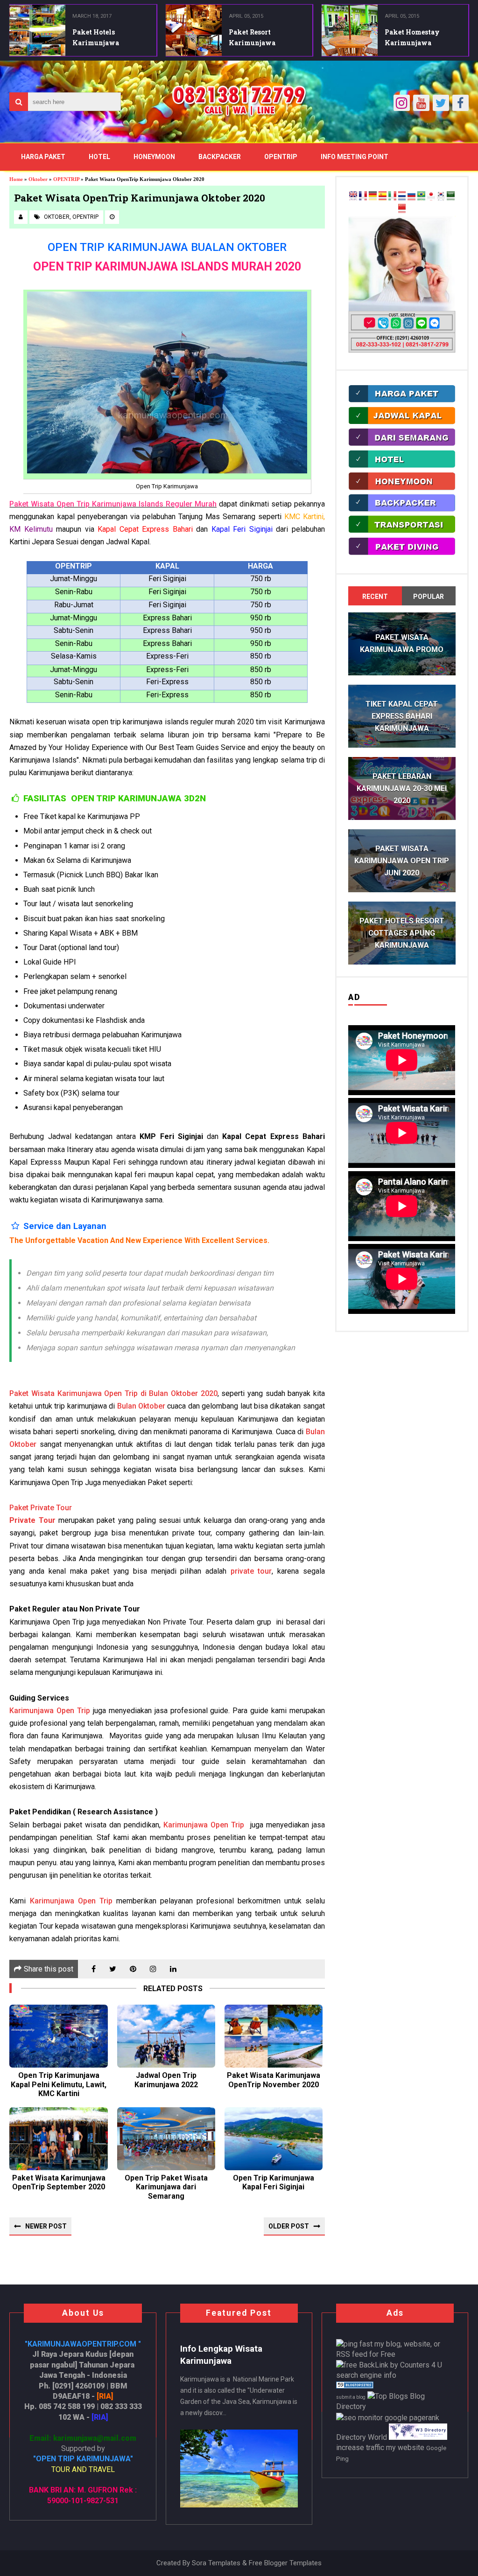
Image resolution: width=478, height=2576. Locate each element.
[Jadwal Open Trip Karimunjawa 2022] (166, 2036)
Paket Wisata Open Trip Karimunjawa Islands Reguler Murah (113, 504)
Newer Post (46, 2226)
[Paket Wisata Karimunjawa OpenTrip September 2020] (58, 2139)
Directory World (362, 2437)
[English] (353, 198)
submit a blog (351, 2397)
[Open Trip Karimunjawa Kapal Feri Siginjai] (274, 2139)
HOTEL (99, 157)
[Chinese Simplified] (402, 211)
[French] (363, 198)
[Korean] (441, 198)
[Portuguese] (421, 198)
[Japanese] (431, 198)
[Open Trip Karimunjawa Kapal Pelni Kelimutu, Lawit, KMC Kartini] (58, 2036)
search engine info (366, 2375)
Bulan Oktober (141, 1406)
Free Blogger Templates (285, 2563)
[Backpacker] (402, 510)
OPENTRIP (281, 157)
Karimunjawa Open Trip (50, 1711)
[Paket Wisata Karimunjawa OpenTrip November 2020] (274, 2036)
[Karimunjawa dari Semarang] (402, 445)
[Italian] (392, 198)
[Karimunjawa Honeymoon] (402, 489)
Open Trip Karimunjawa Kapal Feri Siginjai (274, 2182)
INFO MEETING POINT (355, 157)
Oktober (57, 217)
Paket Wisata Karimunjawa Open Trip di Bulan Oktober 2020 (113, 1393)
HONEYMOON (154, 157)
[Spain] (383, 198)
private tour (251, 1571)
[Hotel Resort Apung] (402, 467)
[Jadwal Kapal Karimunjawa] (402, 423)
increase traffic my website (380, 2448)
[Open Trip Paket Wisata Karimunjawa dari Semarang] (166, 2139)
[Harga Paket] (402, 401)
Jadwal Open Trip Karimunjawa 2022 (166, 2080)
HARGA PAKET (43, 157)
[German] (373, 198)
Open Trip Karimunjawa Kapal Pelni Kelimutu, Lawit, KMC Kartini (59, 2084)
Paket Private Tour (41, 1508)
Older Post (289, 2226)
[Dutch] (402, 198)
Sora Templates (216, 2563)
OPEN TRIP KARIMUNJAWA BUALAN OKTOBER (167, 247)
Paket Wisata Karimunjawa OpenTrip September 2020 (59, 2182)
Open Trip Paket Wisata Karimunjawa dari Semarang (166, 2187)
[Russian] (411, 198)
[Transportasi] (402, 531)
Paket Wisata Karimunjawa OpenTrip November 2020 (274, 2080)
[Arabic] (451, 198)
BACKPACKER (220, 157)
